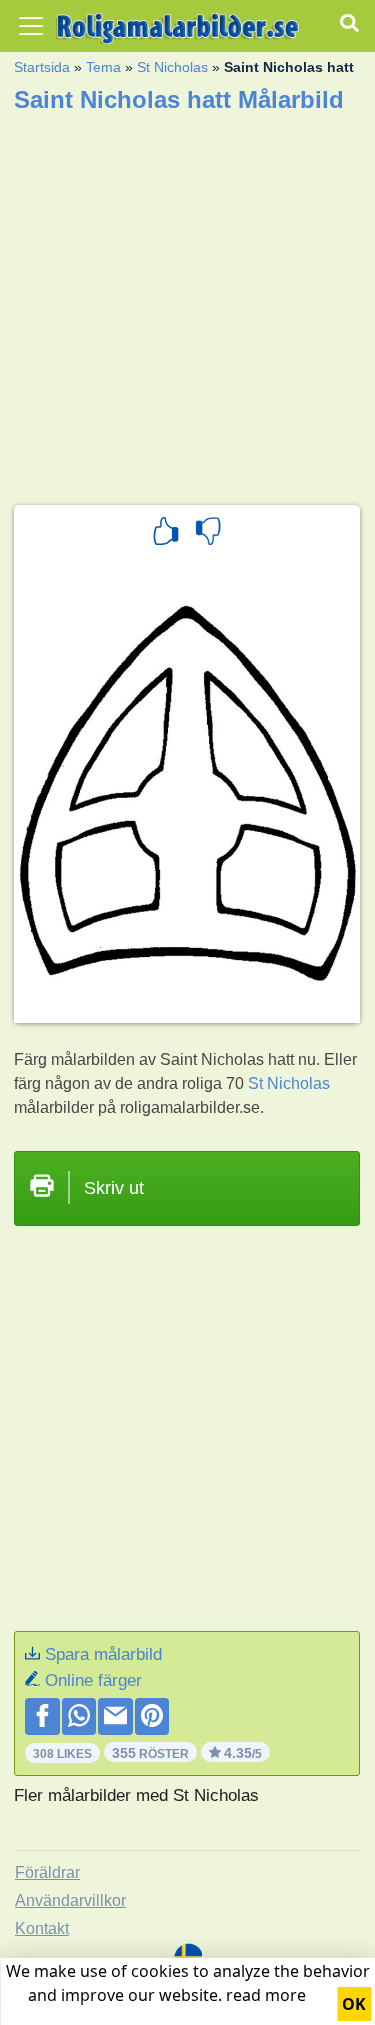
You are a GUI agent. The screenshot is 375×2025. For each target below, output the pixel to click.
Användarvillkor (70, 1900)
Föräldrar (47, 1872)
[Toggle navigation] (31, 26)
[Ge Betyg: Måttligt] (208, 534)
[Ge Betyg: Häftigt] (166, 534)
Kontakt (42, 1928)
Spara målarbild (103, 1654)
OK (354, 2004)
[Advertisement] (187, 302)
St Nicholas (172, 67)
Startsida (42, 67)
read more (266, 1995)
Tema (103, 67)
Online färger (93, 1680)
